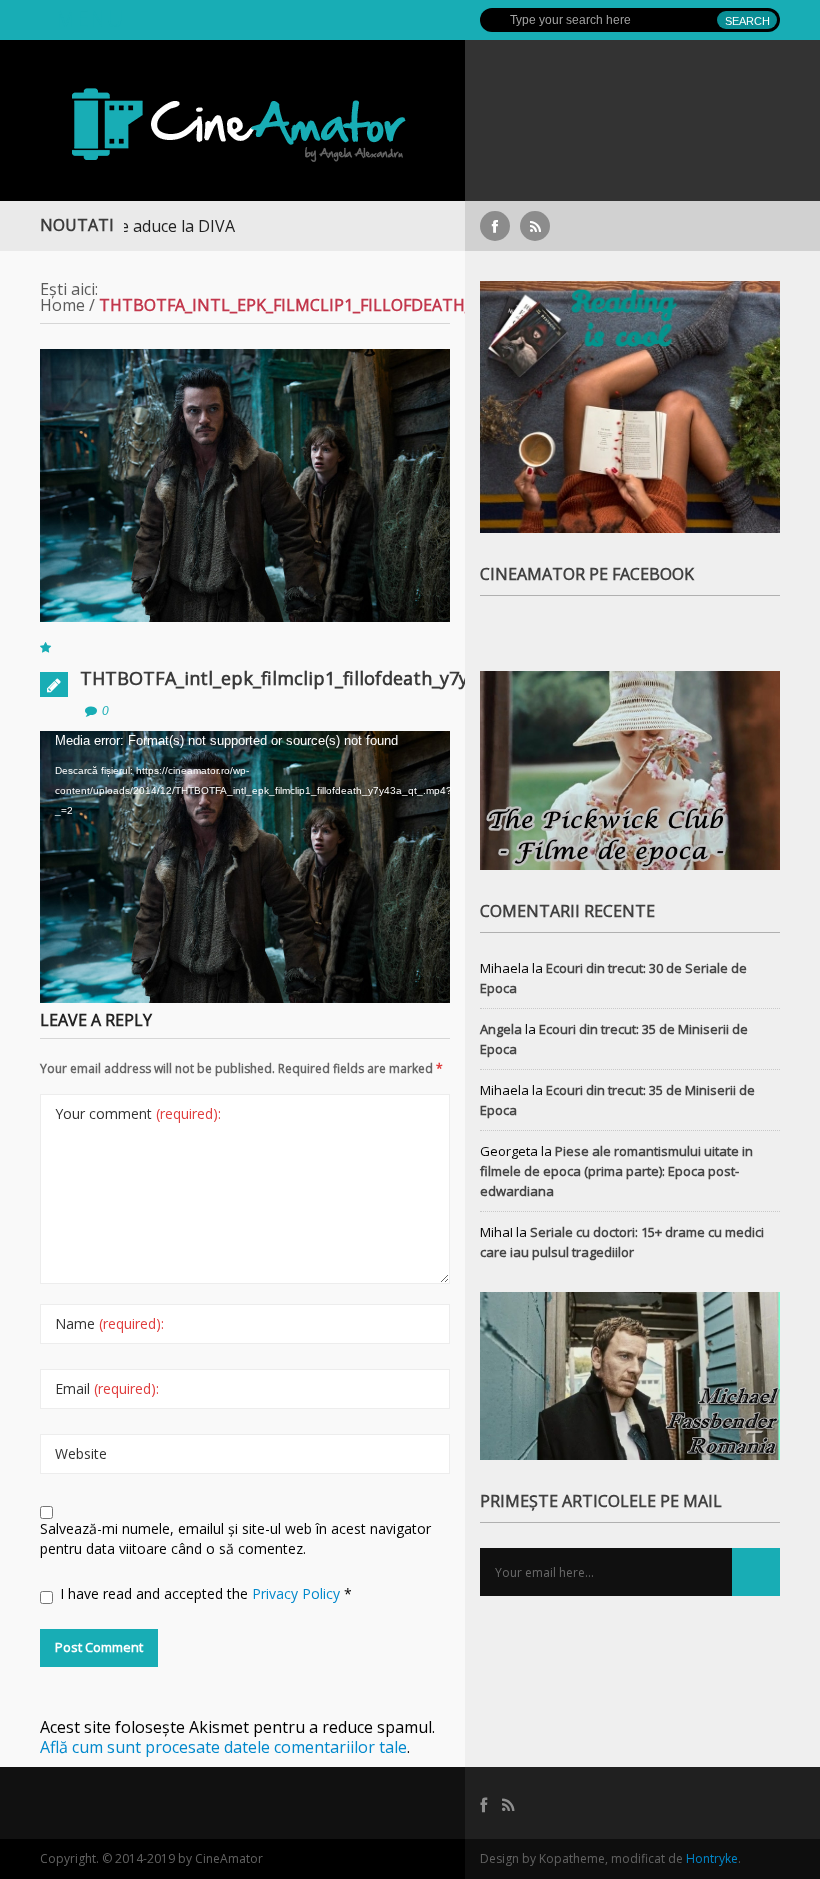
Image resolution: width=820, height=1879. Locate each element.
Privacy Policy (298, 1593)
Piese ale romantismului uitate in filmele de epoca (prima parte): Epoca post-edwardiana (616, 1171)
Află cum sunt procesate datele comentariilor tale (223, 1747)
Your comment (138, 1113)
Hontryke (712, 1858)
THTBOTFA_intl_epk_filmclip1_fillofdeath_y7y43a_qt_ (306, 678)
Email (107, 1388)
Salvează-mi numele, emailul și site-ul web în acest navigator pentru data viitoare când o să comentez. (235, 1538)
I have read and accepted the (206, 1593)
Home (62, 305)
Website (81, 1453)
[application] (245, 816)
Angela (501, 1029)
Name (109, 1323)
